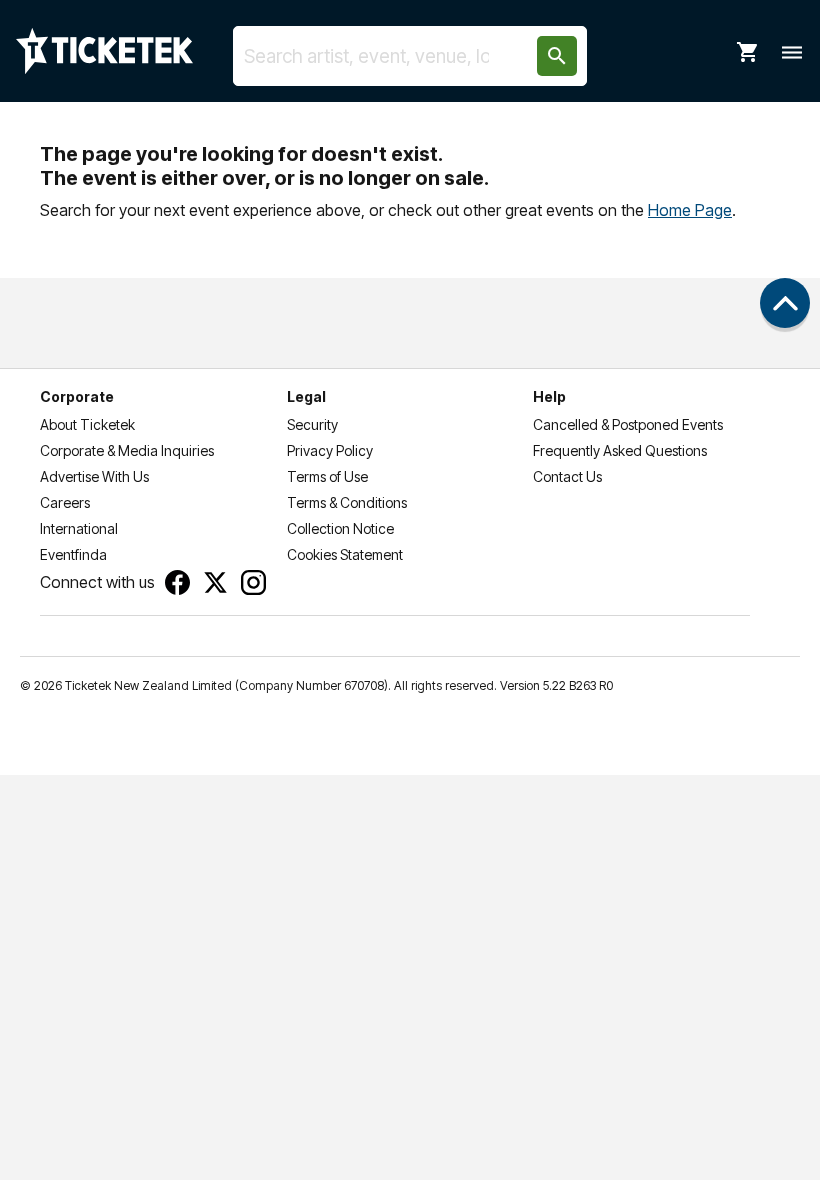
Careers (65, 502)
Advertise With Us (94, 476)
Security (312, 424)
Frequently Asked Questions (620, 450)
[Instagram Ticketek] (253, 582)
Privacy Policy (330, 450)
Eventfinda (73, 554)
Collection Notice (340, 528)
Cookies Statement (345, 554)
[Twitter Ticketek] (215, 582)
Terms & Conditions (347, 502)
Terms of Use (327, 476)
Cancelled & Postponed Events (628, 424)
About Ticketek (87, 424)
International (79, 528)
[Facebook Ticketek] (177, 582)
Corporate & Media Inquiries (127, 450)
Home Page (690, 210)
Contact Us (567, 476)
